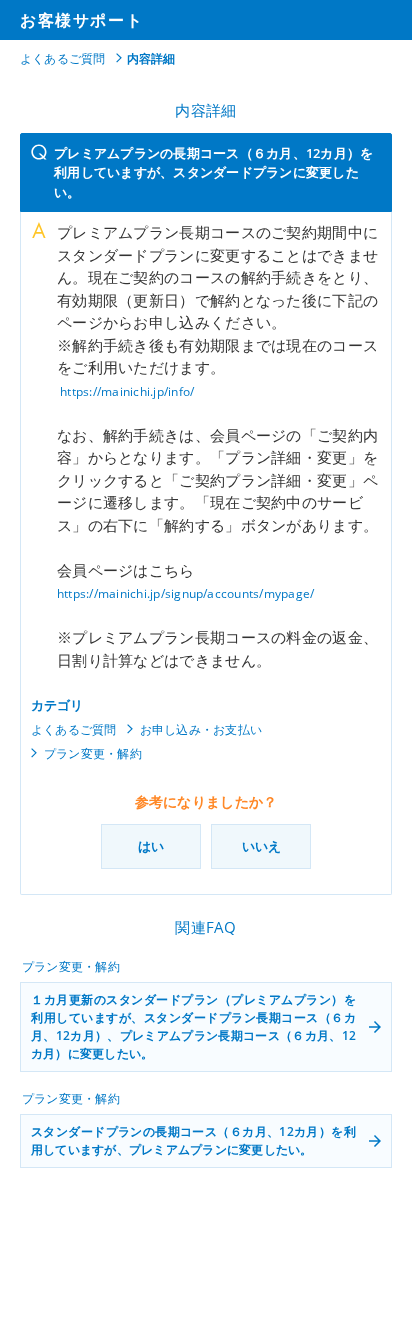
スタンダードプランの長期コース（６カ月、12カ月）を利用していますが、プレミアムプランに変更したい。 (193, 1140)
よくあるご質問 (63, 58)
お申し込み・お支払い (201, 729)
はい (151, 846)
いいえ (261, 846)
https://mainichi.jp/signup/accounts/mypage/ (185, 593)
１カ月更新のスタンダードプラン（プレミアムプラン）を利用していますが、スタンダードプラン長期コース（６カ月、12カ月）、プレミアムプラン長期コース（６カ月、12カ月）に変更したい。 (193, 1026)
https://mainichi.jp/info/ (127, 391)
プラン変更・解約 (93, 753)
